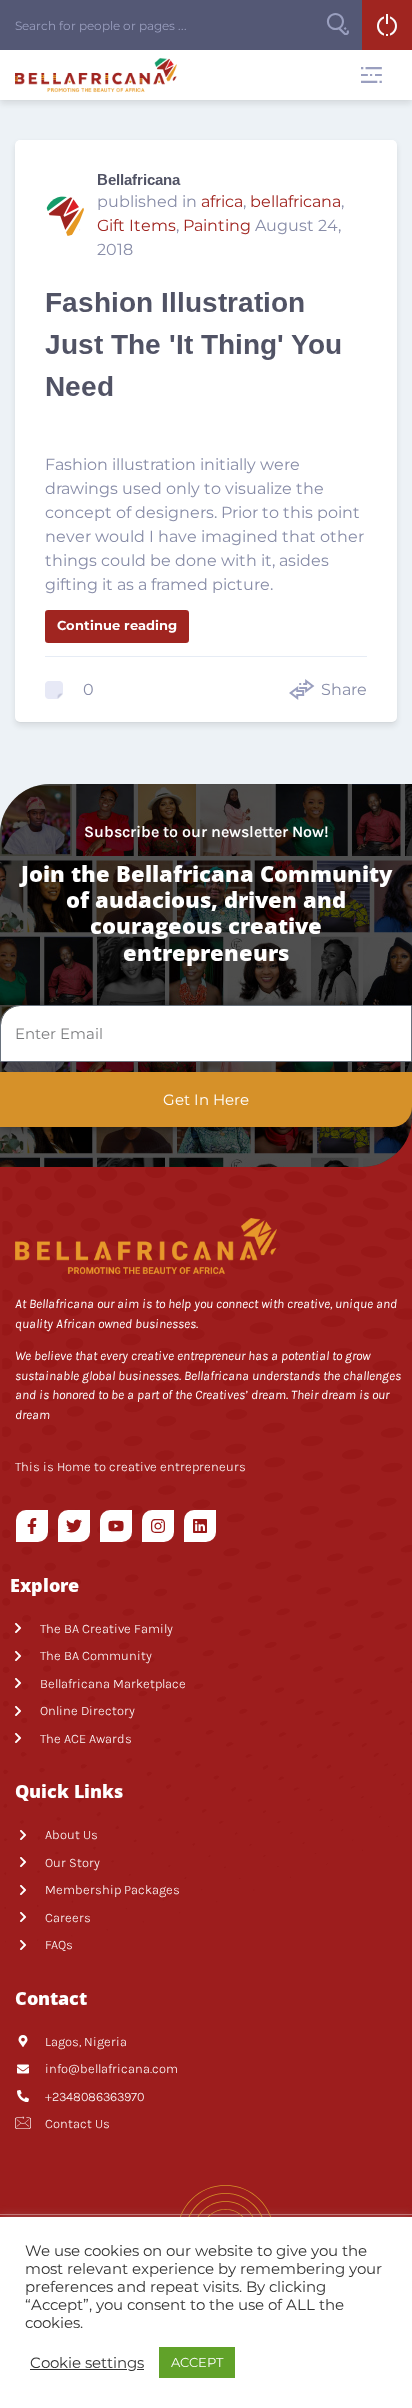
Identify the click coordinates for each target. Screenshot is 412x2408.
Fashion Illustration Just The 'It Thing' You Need (193, 344)
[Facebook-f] (32, 1526)
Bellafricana (138, 179)
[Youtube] (116, 1526)
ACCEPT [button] (197, 2362)
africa (222, 201)
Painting (217, 225)
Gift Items (136, 225)
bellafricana (295, 201)
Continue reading (117, 625)
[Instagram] (158, 1526)
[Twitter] (74, 1526)
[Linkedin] (200, 1526)
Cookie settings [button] (87, 2363)
